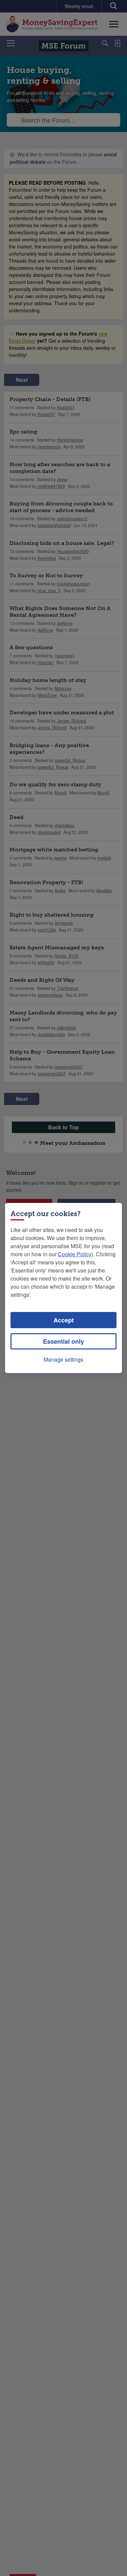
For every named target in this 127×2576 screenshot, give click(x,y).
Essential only (63, 1341)
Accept (64, 1320)
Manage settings (63, 1359)
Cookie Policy (75, 1254)
